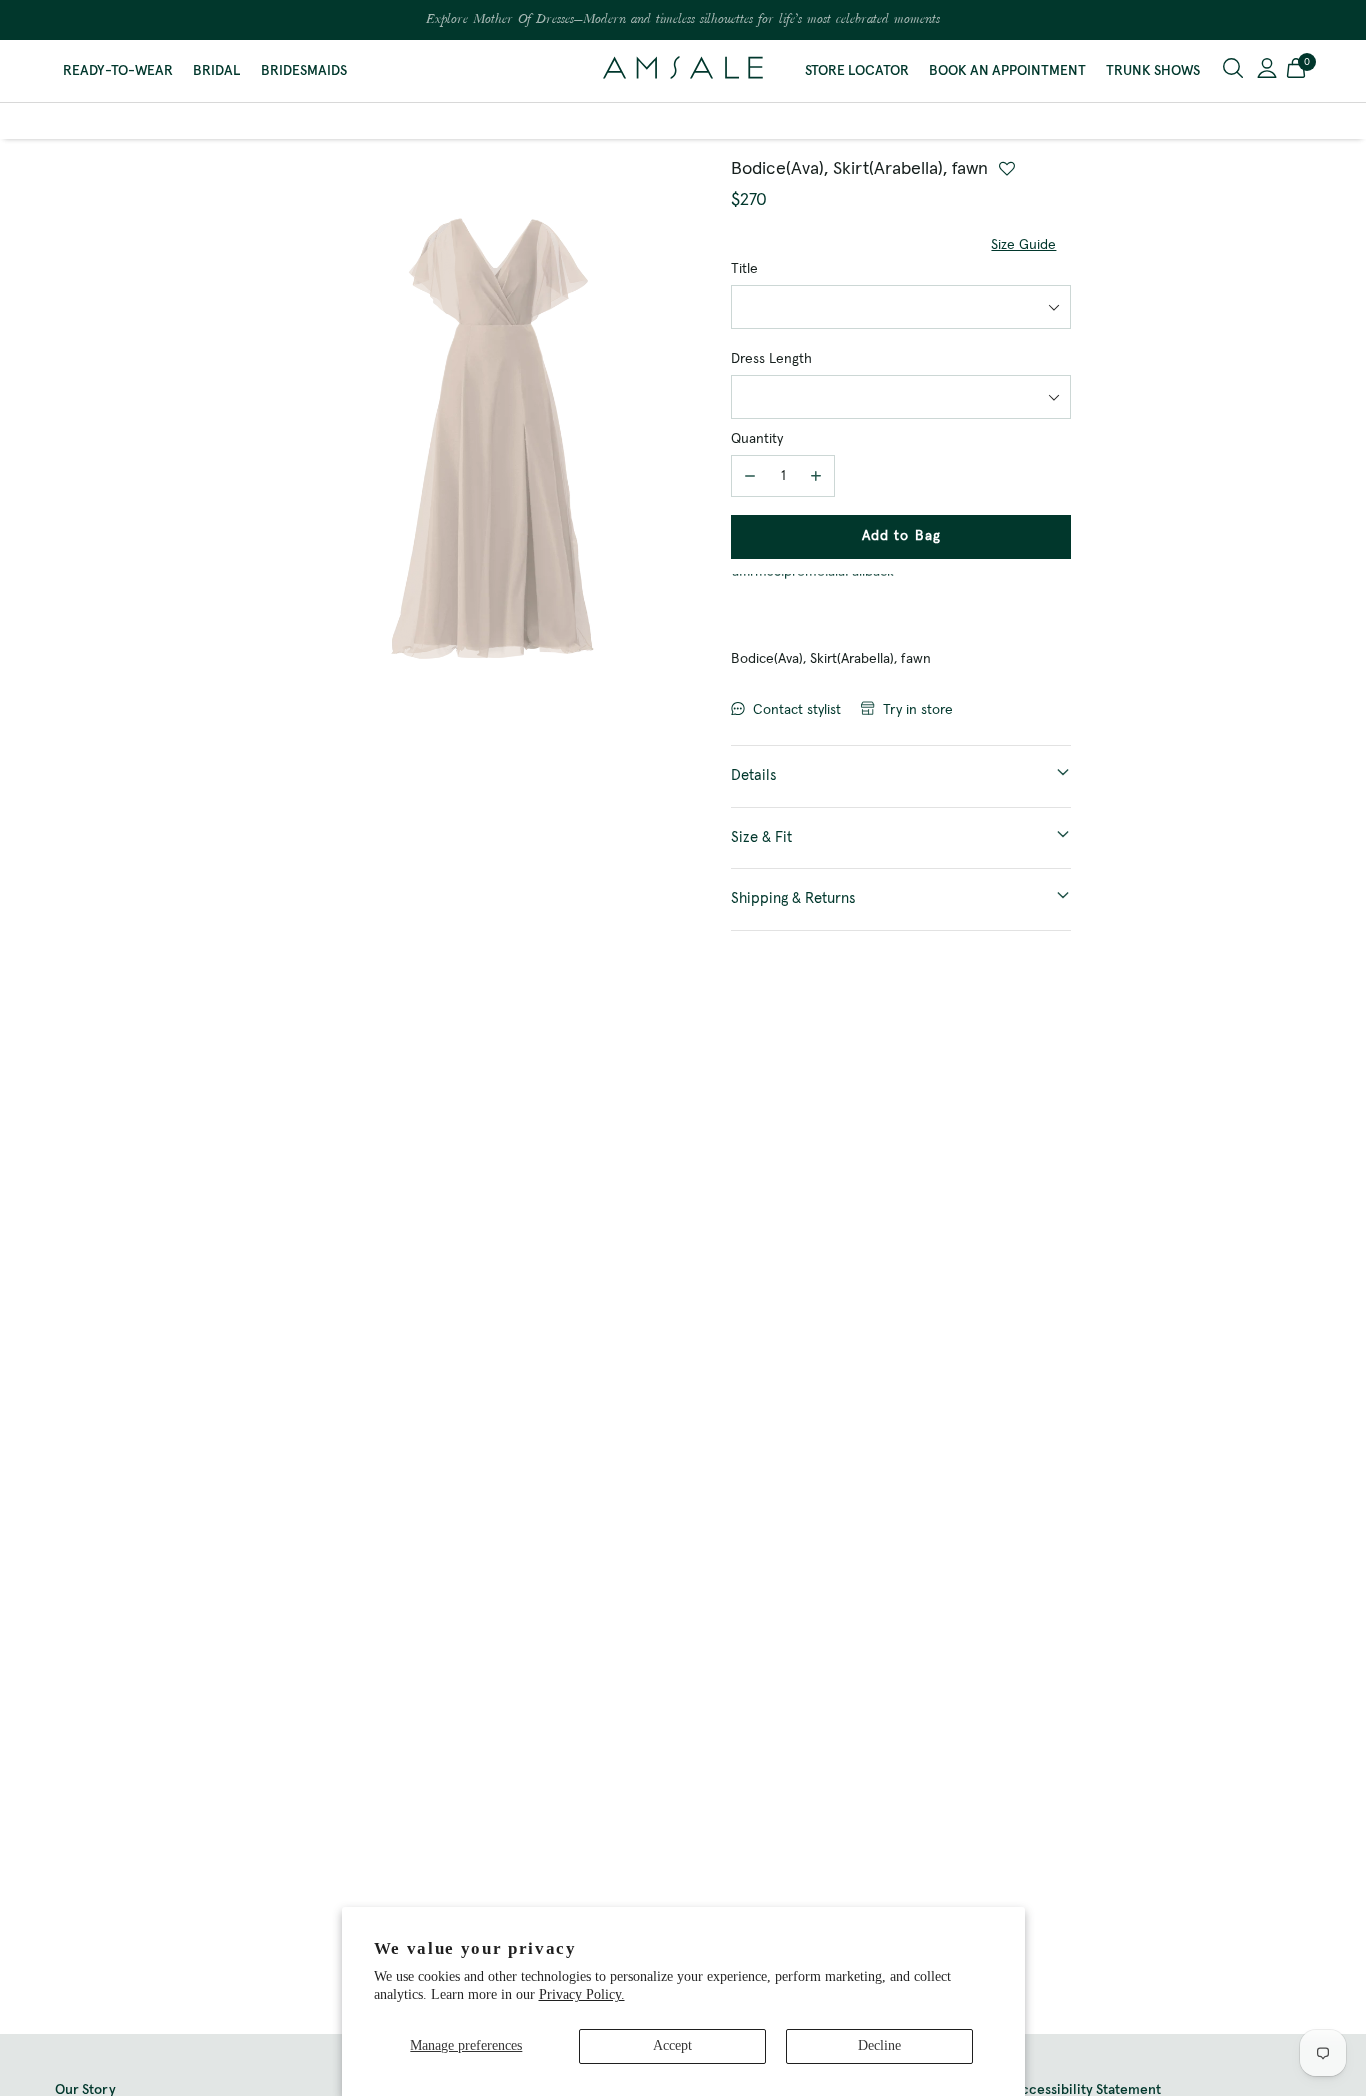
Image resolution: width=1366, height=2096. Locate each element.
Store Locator (857, 71)
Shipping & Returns (793, 898)
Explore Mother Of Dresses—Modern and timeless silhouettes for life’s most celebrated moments (683, 20)
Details (754, 775)
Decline (879, 2045)
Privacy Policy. (582, 1994)
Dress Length (771, 359)
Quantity (757, 439)
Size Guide (1023, 245)
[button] (1296, 71)
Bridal (217, 71)
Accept (672, 2045)
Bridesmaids (304, 71)
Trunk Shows (1153, 71)
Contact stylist (797, 710)
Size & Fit (761, 837)
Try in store (918, 710)
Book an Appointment (1007, 71)
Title (744, 269)
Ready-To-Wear (118, 71)
